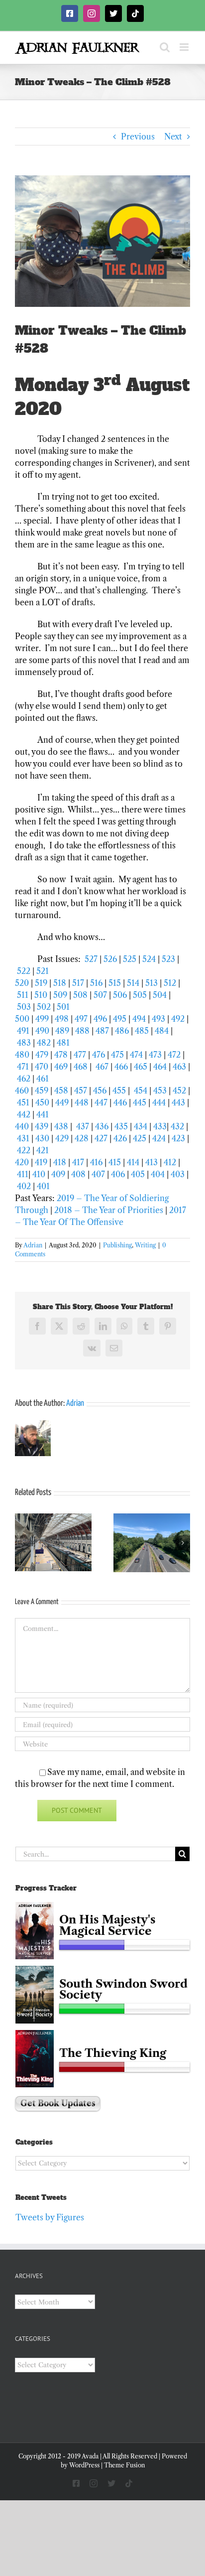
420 (22, 1162)
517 (79, 983)
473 (155, 1055)
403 (178, 1174)
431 (23, 1138)
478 (61, 1055)
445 (140, 1102)
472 (174, 1055)
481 (63, 1043)
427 (101, 1138)
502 (44, 1007)
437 (83, 1126)
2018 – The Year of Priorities (109, 1210)
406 (118, 1174)
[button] (22, 1543)
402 (24, 1186)
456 (100, 1090)
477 (80, 1055)
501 (64, 1007)
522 (24, 971)
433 (160, 1126)
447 (101, 1102)
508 (80, 995)
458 (61, 1090)
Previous (138, 136)
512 (170, 983)
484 (162, 1031)
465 (141, 1067)
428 (82, 1138)
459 (42, 1090)
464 (160, 1067)
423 (178, 1138)
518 (60, 983)
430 (42, 1138)
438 (61, 1126)
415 (115, 1162)
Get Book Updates (58, 2103)
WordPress (84, 2465)
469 (61, 1067)
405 (138, 1174)
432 (177, 1126)
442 (24, 1114)
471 (23, 1067)
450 (42, 1102)
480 (22, 1055)
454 (141, 1090)
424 (159, 1138)
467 (102, 1067)
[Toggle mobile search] (165, 47)
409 (58, 1174)
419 (41, 1162)
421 (43, 1150)
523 (168, 959)
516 (96, 983)
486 (122, 1031)
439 (42, 1126)
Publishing (117, 1245)
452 (179, 1090)
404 (158, 1174)
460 (22, 1090)
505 (140, 995)
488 (82, 1031)
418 (60, 1162)
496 (100, 1019)
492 (178, 1019)
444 (159, 1102)
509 (60, 995)
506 (120, 995)
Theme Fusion (124, 2465)
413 (152, 1162)
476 (99, 1055)
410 (39, 1174)
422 (24, 1150)
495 (120, 1019)
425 (140, 1138)
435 (121, 1126)
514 (133, 983)
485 (142, 1031)
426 (120, 1138)
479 (42, 1055)
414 (133, 1162)
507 (100, 995)
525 (130, 959)
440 (22, 1126)
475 (117, 1055)
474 (136, 1055)
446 (120, 1102)
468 (81, 1067)
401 (43, 1186)
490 (42, 1031)
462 (24, 1079)
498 (62, 1019)
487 (102, 1031)
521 (43, 971)
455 (119, 1090)
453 (160, 1090)
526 (110, 959)
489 (62, 1031)
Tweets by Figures (50, 2217)
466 (121, 1067)
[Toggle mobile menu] (185, 47)
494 (139, 1019)
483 (24, 1043)
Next (173, 136)
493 (158, 1019)
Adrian (33, 1245)
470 (42, 1067)
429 (62, 1138)
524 (149, 959)
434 (141, 1126)
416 (96, 1162)
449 (62, 1102)
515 (115, 983)
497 (81, 1019)
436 (102, 1126)
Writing (145, 1245)
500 (22, 1019)
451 (23, 1102)
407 (98, 1174)
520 (22, 983)
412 (170, 1162)
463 (179, 1067)
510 (41, 995)
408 (78, 1174)
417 (78, 1162)
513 (152, 983)
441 (43, 1114)
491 (23, 1031)
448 (82, 1102)
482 (44, 1043)
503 (24, 1007)
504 (160, 995)
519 (41, 983)
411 (23, 1174)
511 (23, 995)
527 (91, 959)
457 (81, 1090)
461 (43, 1079)
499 (42, 1019)
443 (178, 1102)
